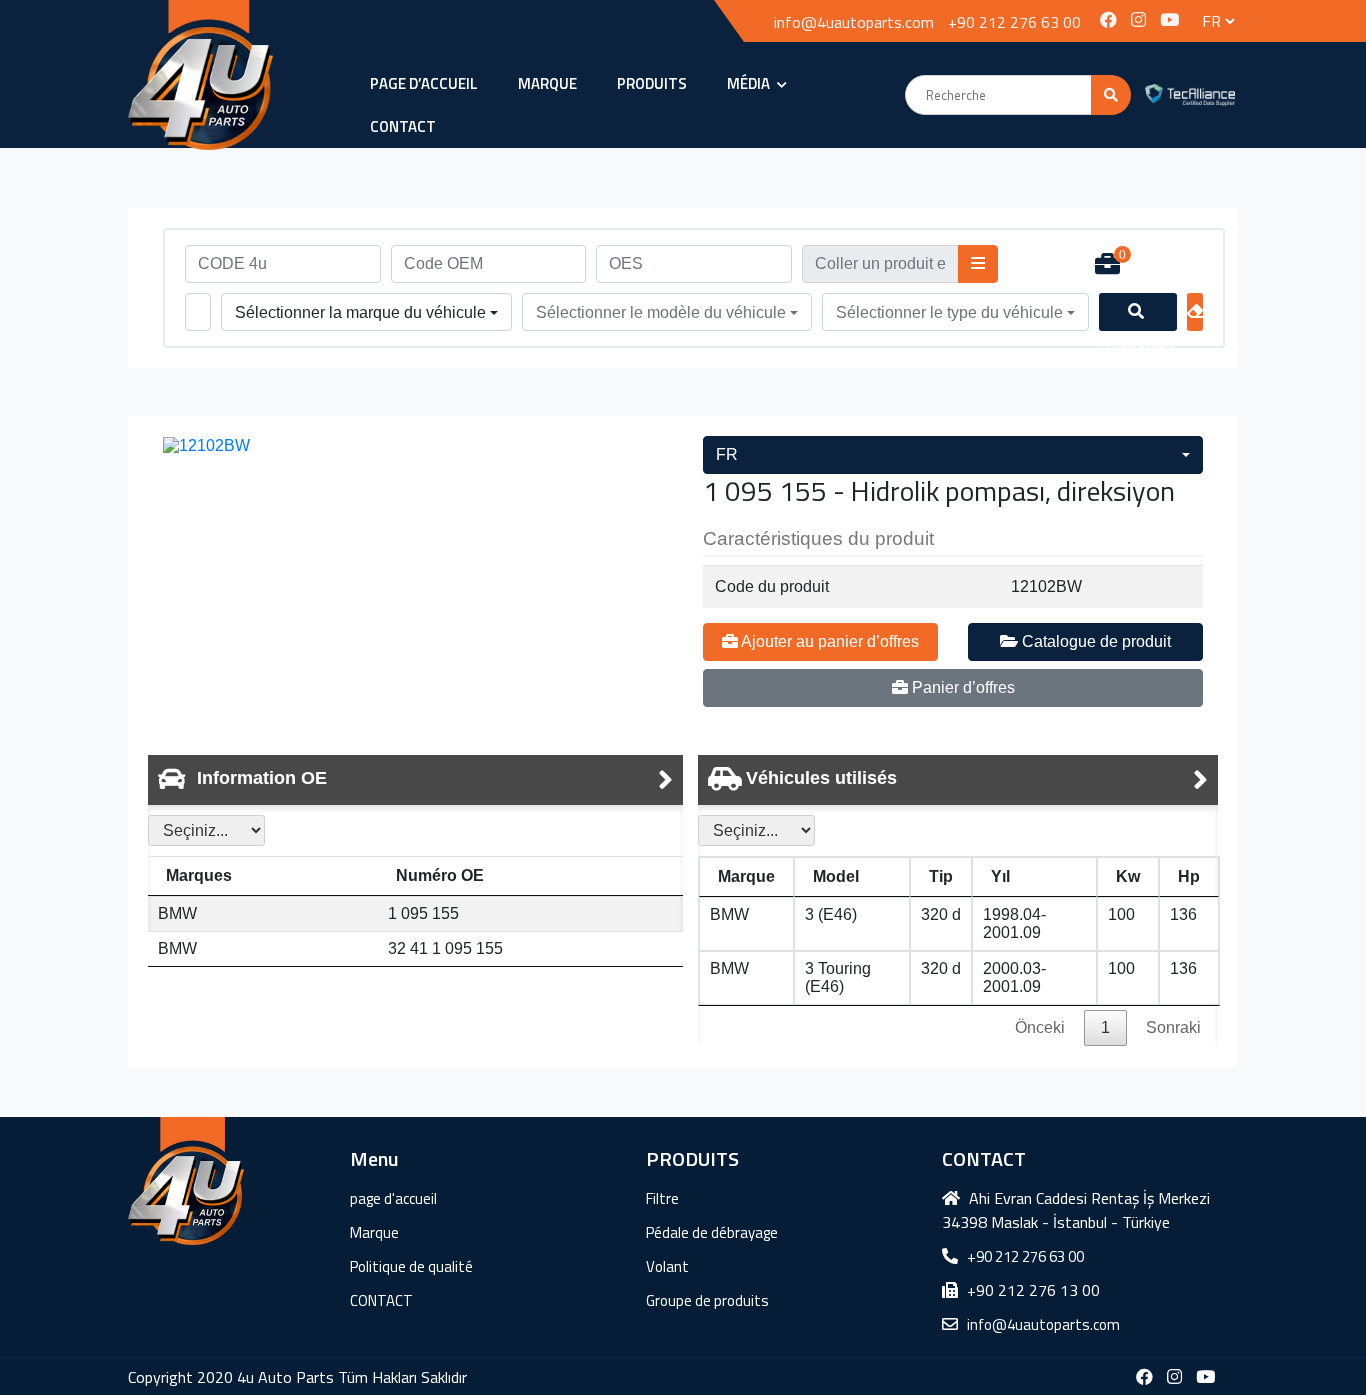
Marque (374, 1232)
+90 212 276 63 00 (1014, 22)
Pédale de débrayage (712, 1232)
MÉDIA (750, 83)
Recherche (1138, 312)
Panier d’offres (961, 687)
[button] (366, 313)
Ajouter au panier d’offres (828, 641)
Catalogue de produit (1094, 641)
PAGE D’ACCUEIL (424, 83)
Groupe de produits (707, 1300)
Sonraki (1173, 1027)
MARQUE (547, 83)
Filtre (662, 1198)
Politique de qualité (411, 1266)
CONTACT (403, 126)
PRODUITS (652, 83)
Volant (667, 1266)
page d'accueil (393, 1198)
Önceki (1040, 1027)
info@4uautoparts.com (854, 22)
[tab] (415, 780)
